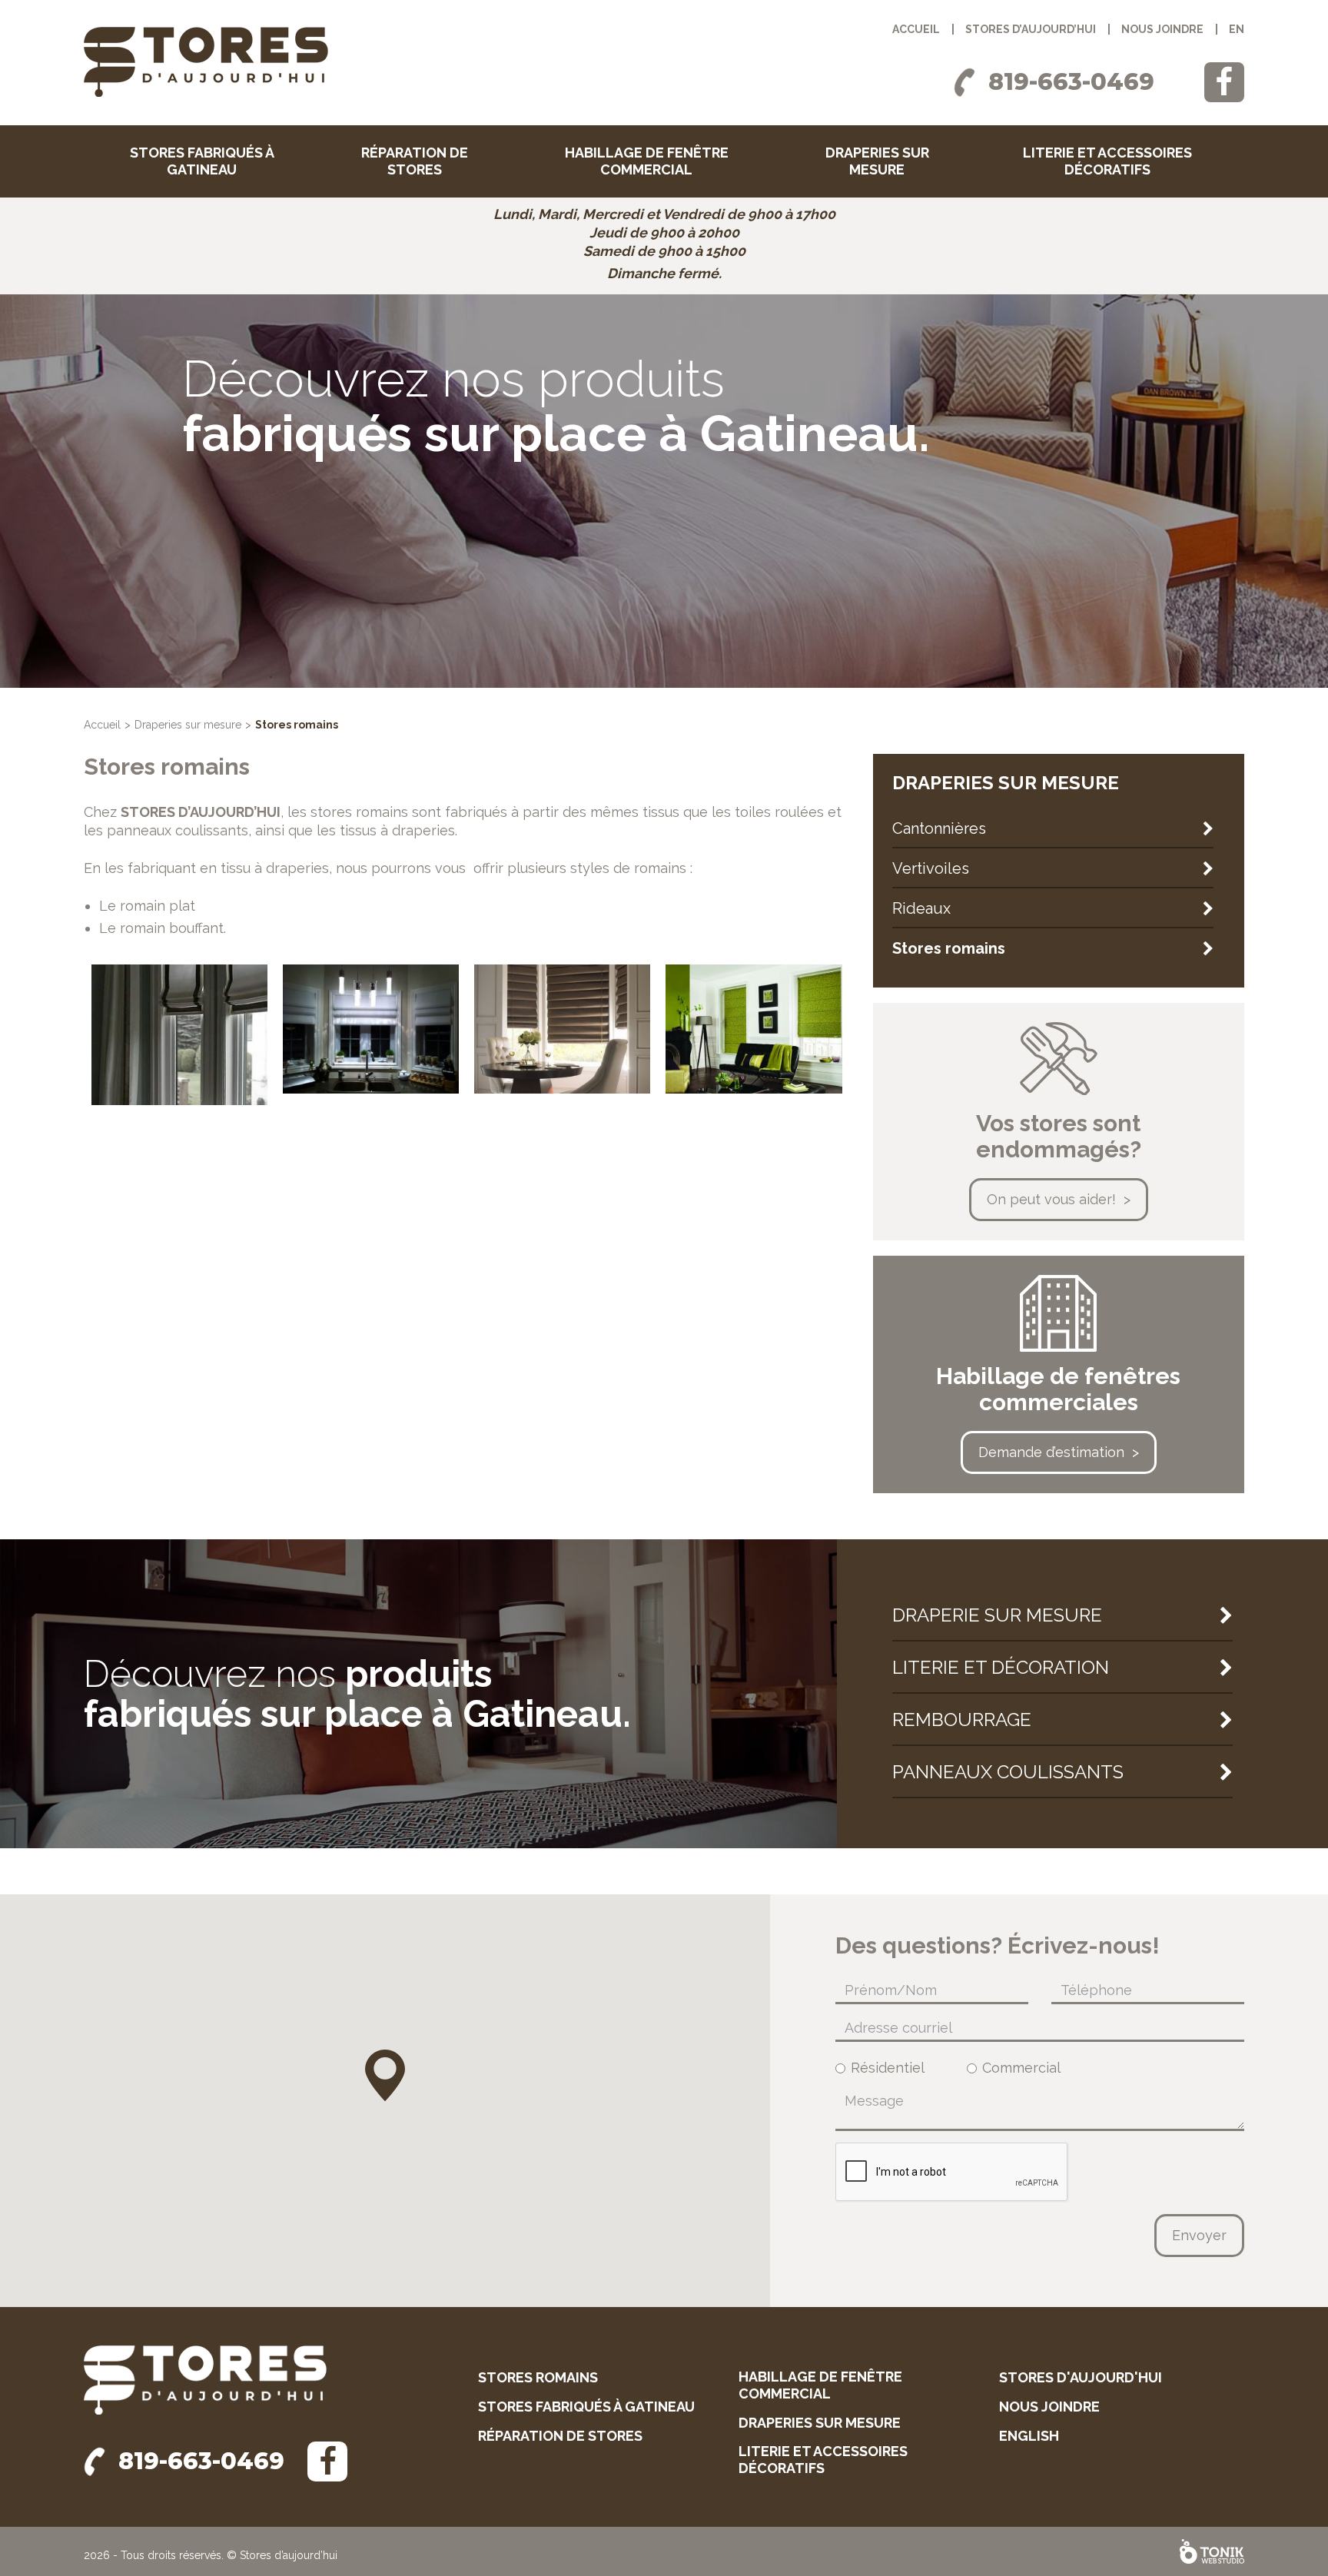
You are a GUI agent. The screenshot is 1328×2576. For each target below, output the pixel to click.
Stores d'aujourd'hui (1081, 2377)
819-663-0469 (1071, 82)
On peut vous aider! (1051, 1199)
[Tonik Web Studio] (1212, 2551)
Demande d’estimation (1051, 1452)
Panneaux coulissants (1008, 1772)
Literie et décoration (1001, 1667)
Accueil (916, 29)
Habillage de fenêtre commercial (647, 161)
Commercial (1021, 2068)
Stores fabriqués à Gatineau (202, 161)
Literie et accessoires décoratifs (1107, 161)
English (1029, 2436)
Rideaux (921, 908)
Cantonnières (939, 828)
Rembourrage (962, 1720)
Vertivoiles (931, 868)
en (1237, 29)
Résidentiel (888, 2068)
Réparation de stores (415, 161)
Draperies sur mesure (877, 161)
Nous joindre (1162, 29)
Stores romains (949, 948)
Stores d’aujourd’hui (1031, 29)
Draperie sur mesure (997, 1615)
